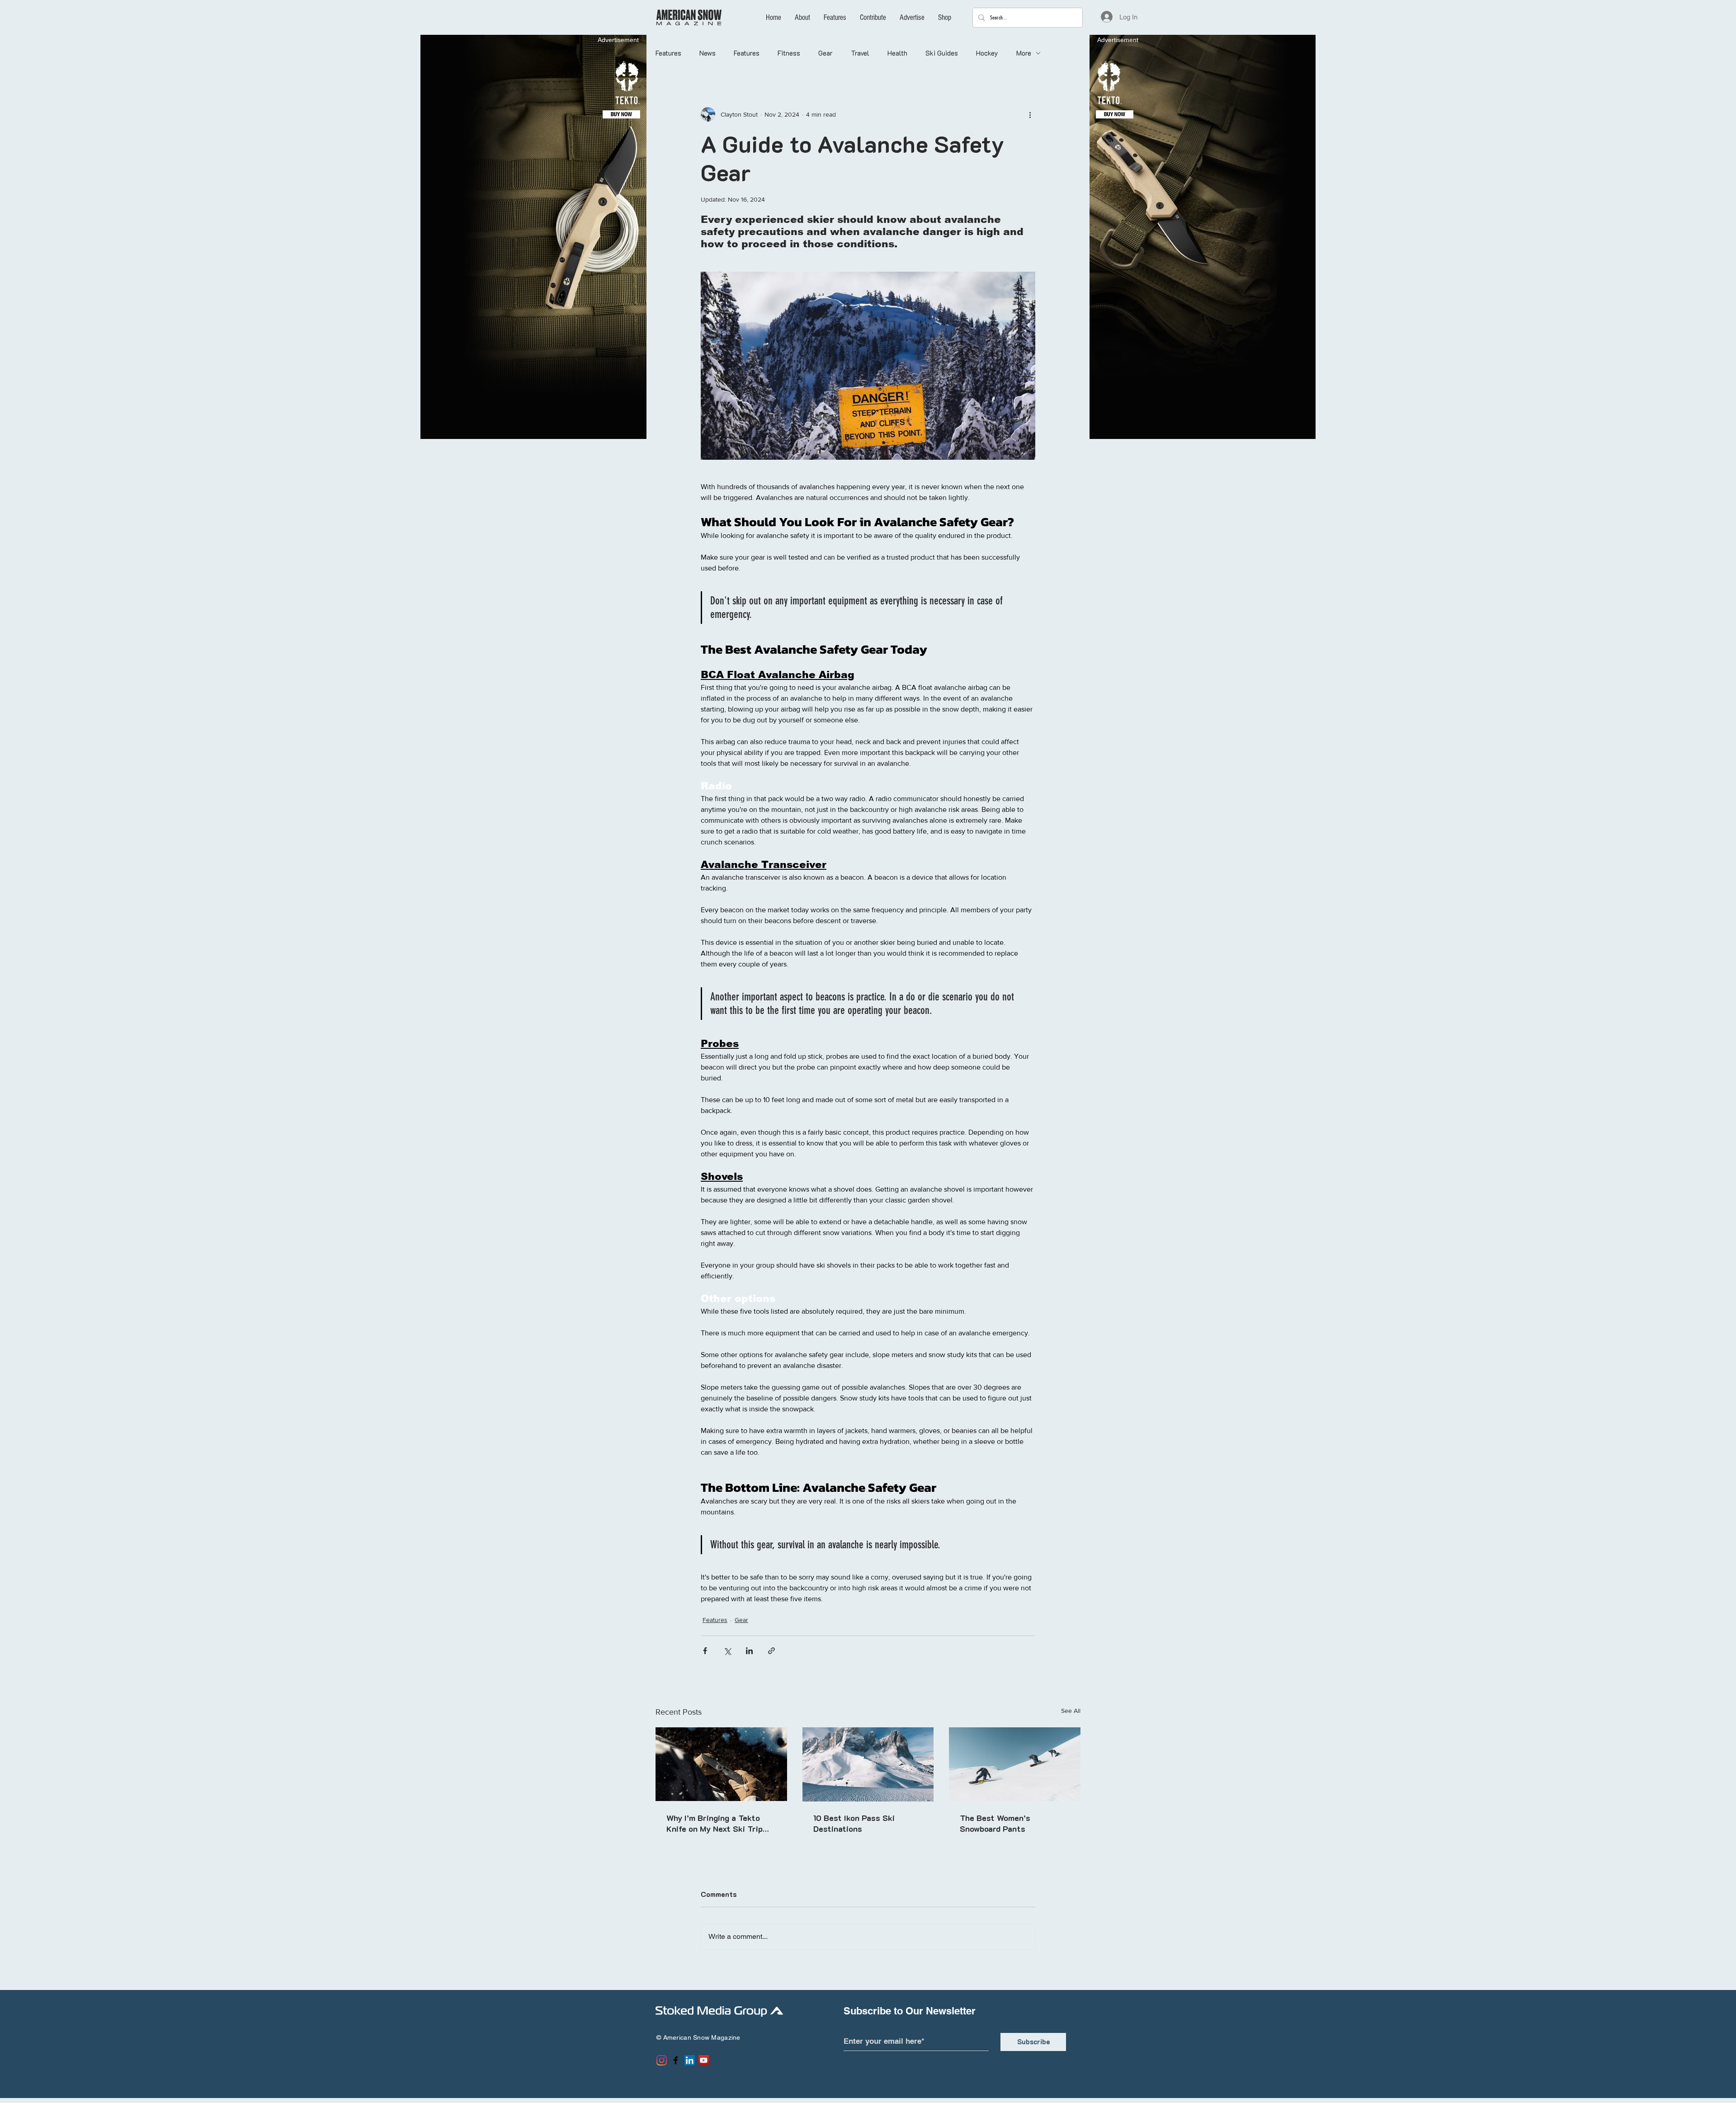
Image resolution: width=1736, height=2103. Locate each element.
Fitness (789, 53)
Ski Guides (942, 53)
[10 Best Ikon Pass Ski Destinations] (868, 1764)
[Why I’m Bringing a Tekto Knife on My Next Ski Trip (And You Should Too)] (721, 1764)
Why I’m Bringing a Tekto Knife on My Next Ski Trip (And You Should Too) (715, 1823)
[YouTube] (704, 2060)
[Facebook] (676, 2060)
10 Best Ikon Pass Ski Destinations (854, 1823)
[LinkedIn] (690, 2060)
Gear (826, 53)
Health (897, 53)
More (1024, 53)
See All (1071, 1711)
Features (668, 53)
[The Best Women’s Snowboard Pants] (1015, 1764)
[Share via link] (771, 1651)
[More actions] (1030, 114)
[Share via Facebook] (705, 1651)
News (708, 53)
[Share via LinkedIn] (749, 1651)
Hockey (987, 53)
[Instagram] (662, 2060)
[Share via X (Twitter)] (727, 1651)
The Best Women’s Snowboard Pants (995, 1823)
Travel (860, 53)
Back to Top (15, 2067)
